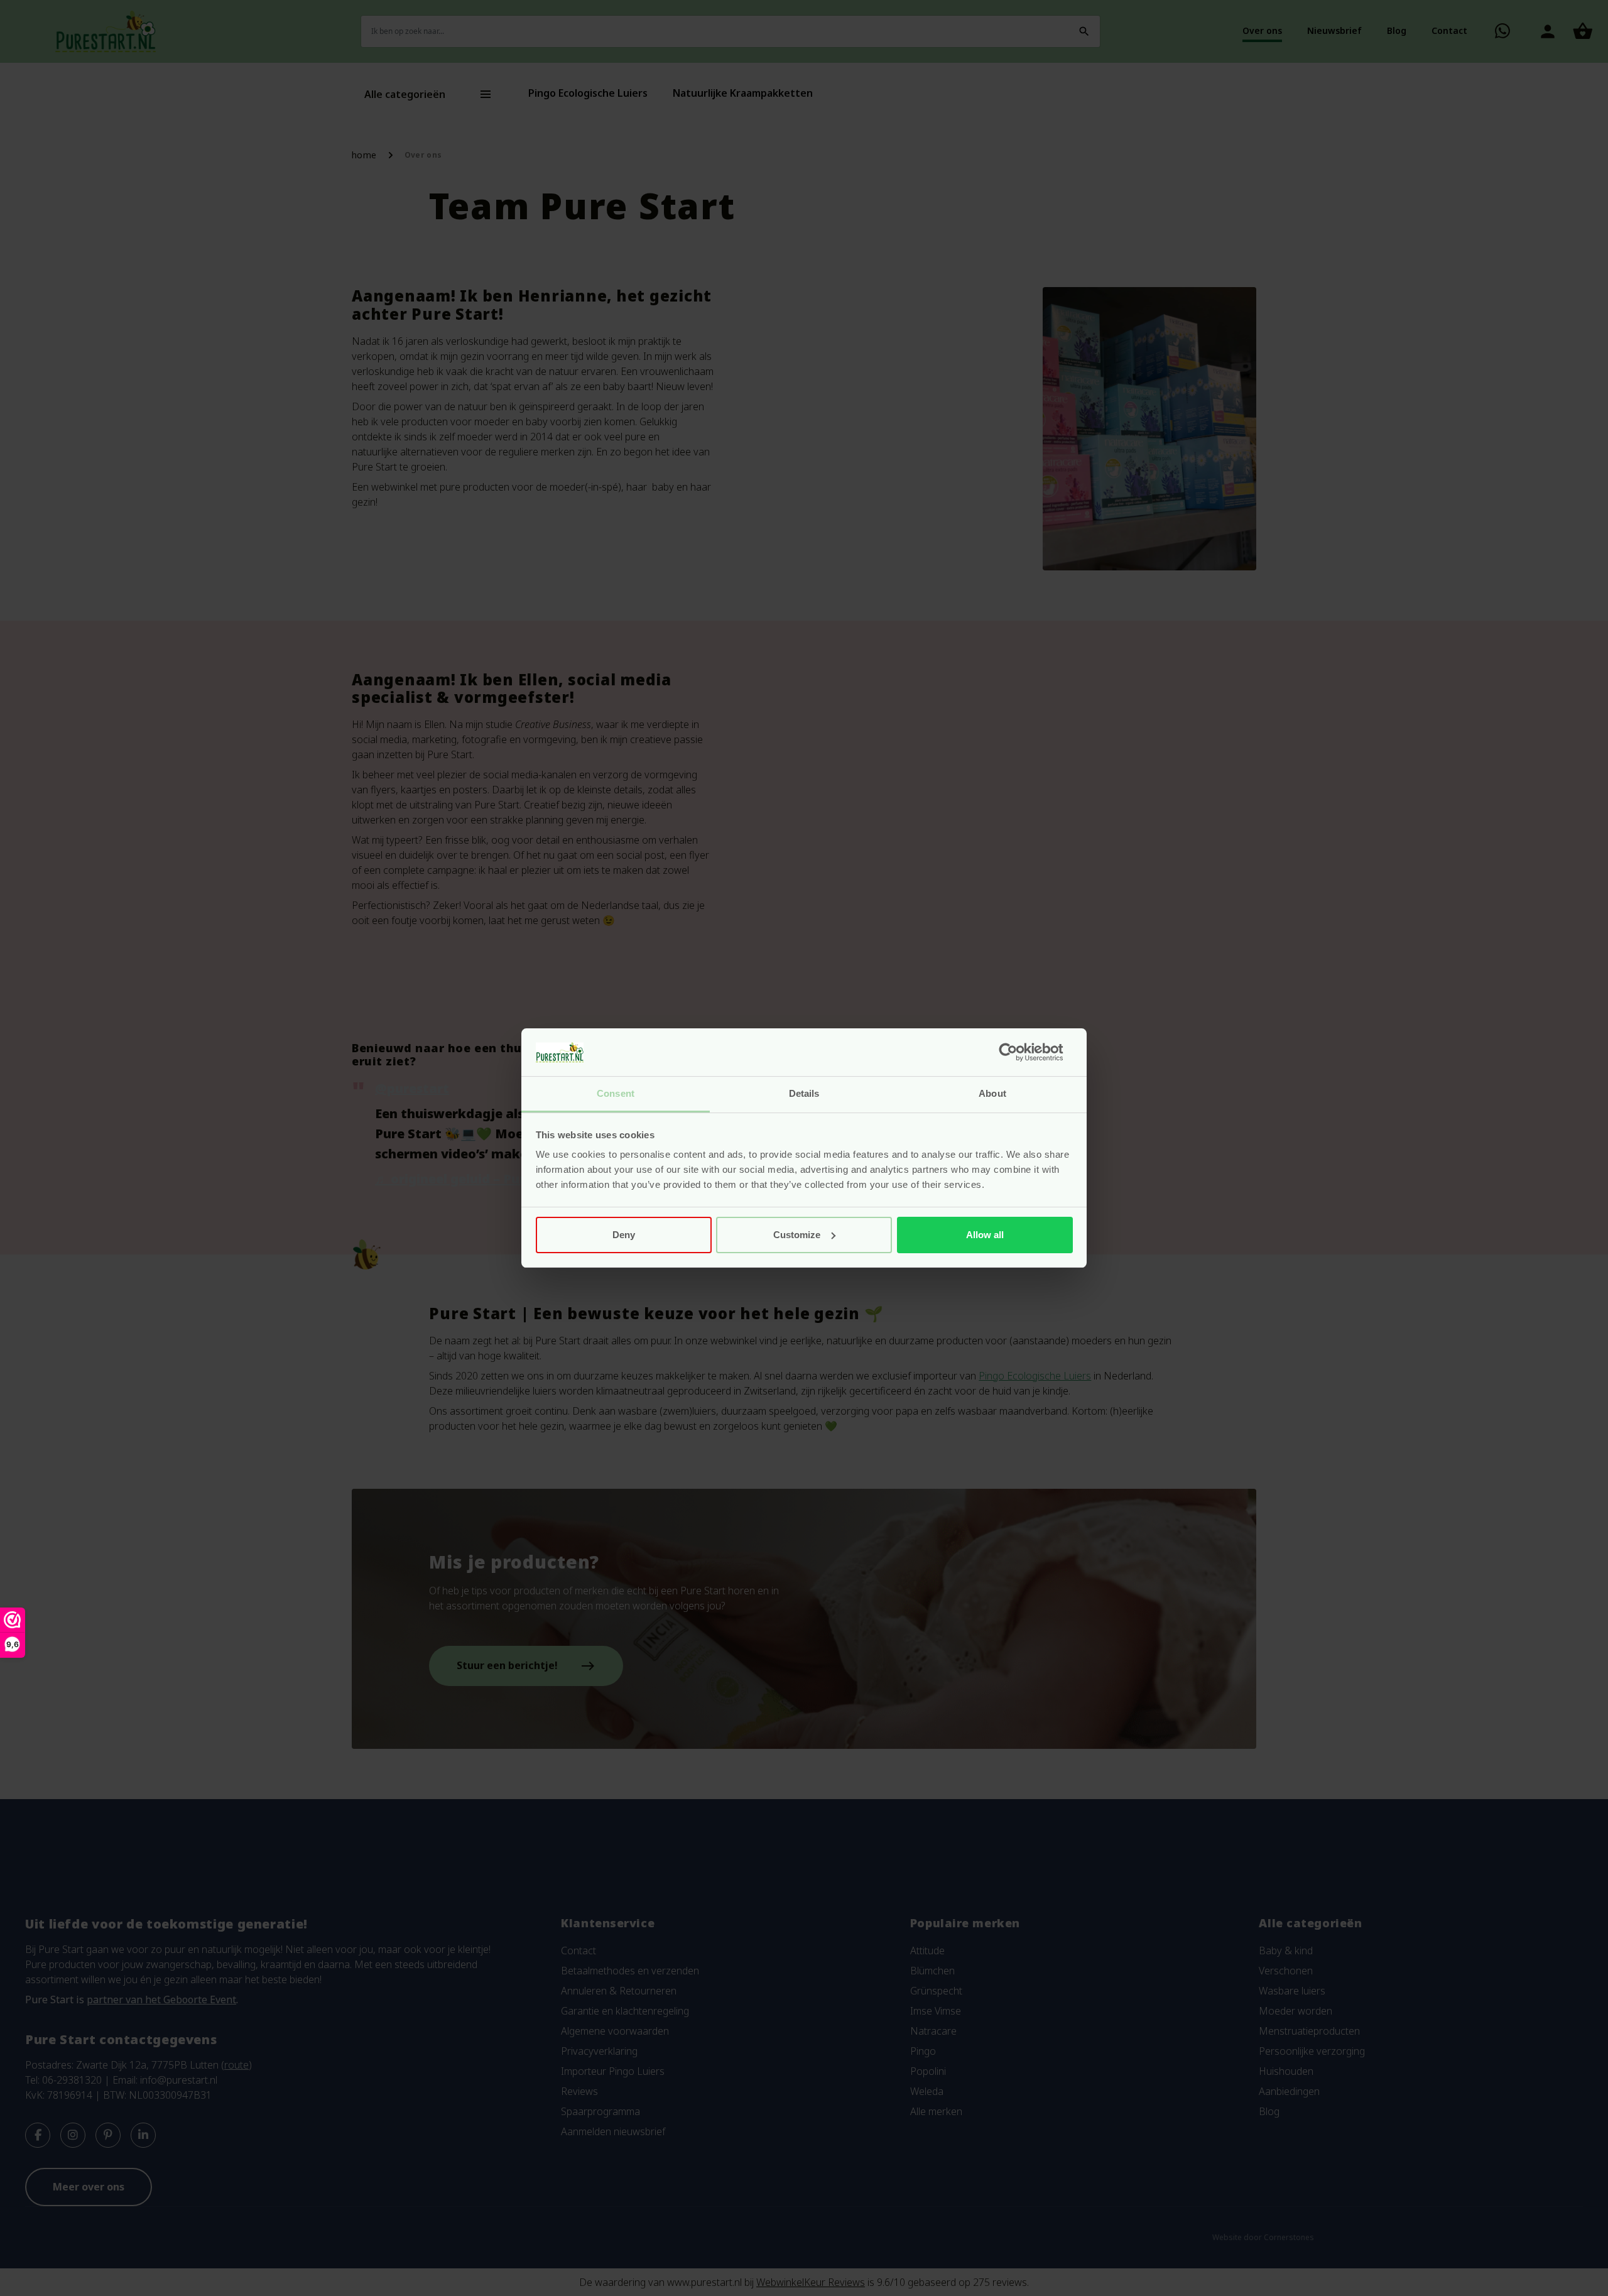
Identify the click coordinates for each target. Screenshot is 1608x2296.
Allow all (985, 1235)
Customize (797, 1235)
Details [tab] (804, 1093)
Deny (624, 1235)
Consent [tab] (616, 1093)
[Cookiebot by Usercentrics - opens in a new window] (1018, 1052)
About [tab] (992, 1093)
